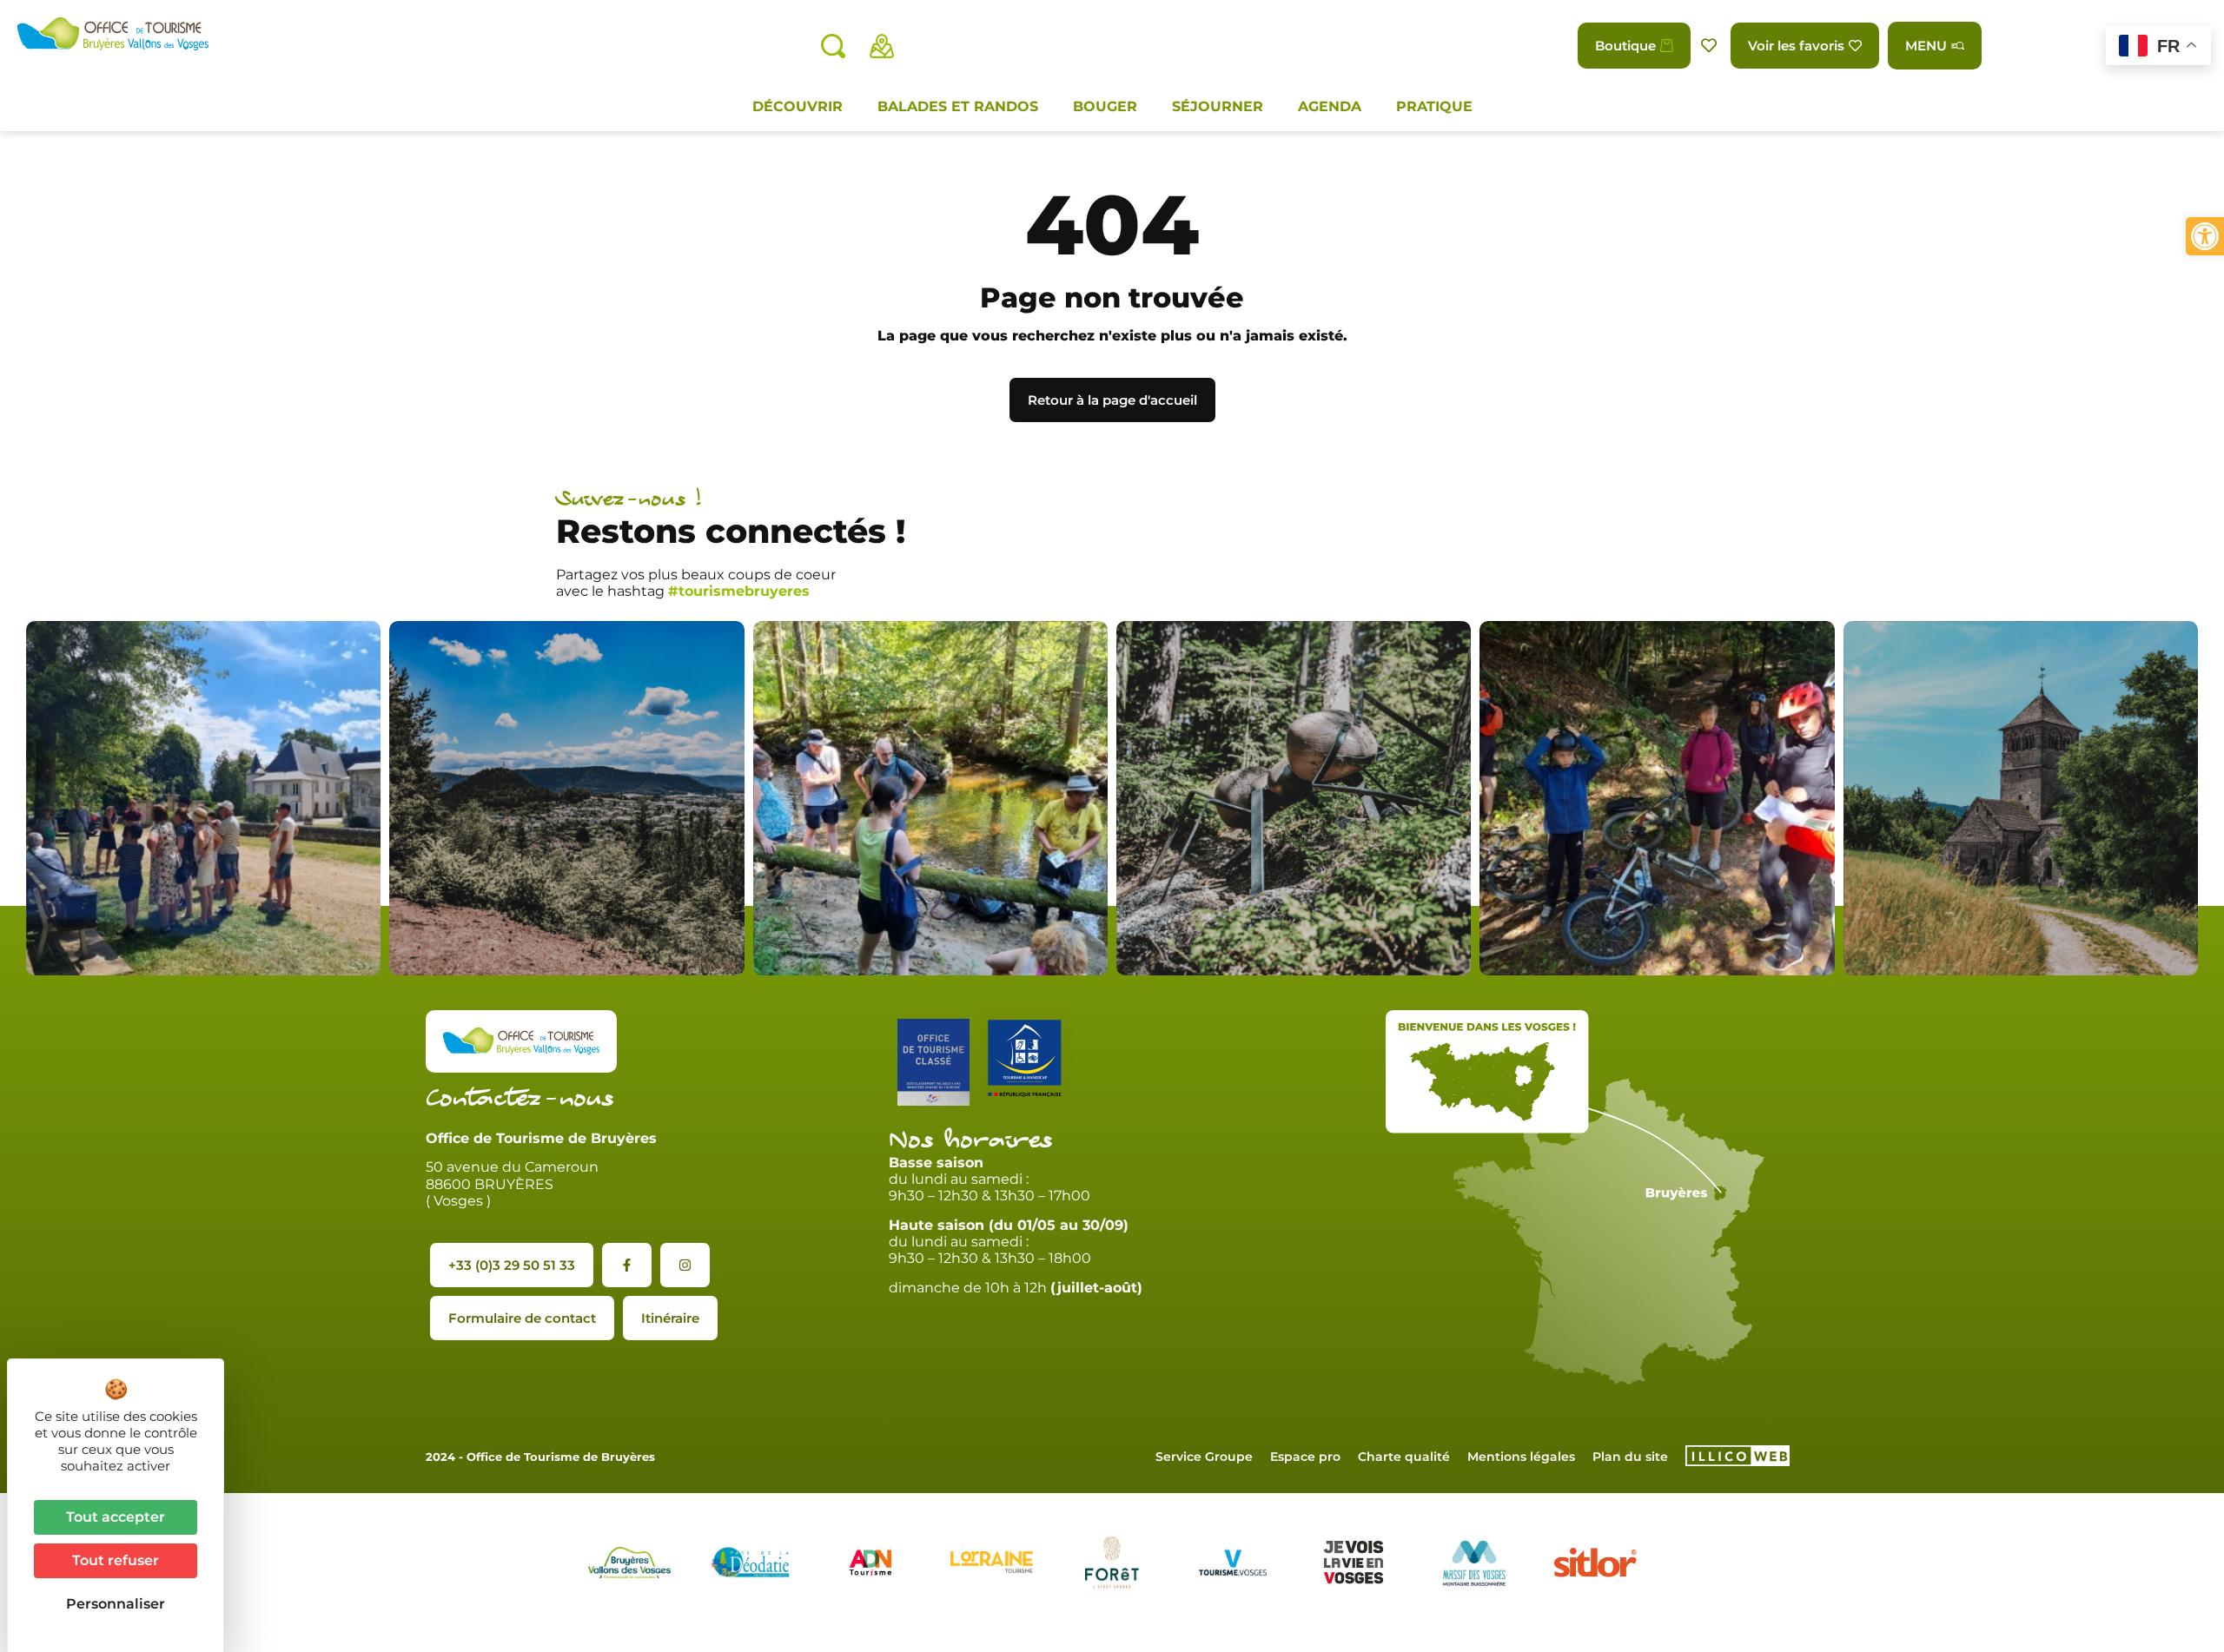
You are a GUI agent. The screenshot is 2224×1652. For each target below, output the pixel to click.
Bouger (1105, 106)
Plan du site (1630, 1457)
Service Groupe (1204, 1457)
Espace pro (1305, 1457)
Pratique (1434, 106)
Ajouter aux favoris (1711, 46)
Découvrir (798, 106)
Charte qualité (1404, 1457)
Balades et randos (958, 106)
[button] (2205, 236)
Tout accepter (116, 1517)
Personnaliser (116, 1604)
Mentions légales (1521, 1457)
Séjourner (1218, 106)
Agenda (1330, 106)
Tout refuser (116, 1560)
